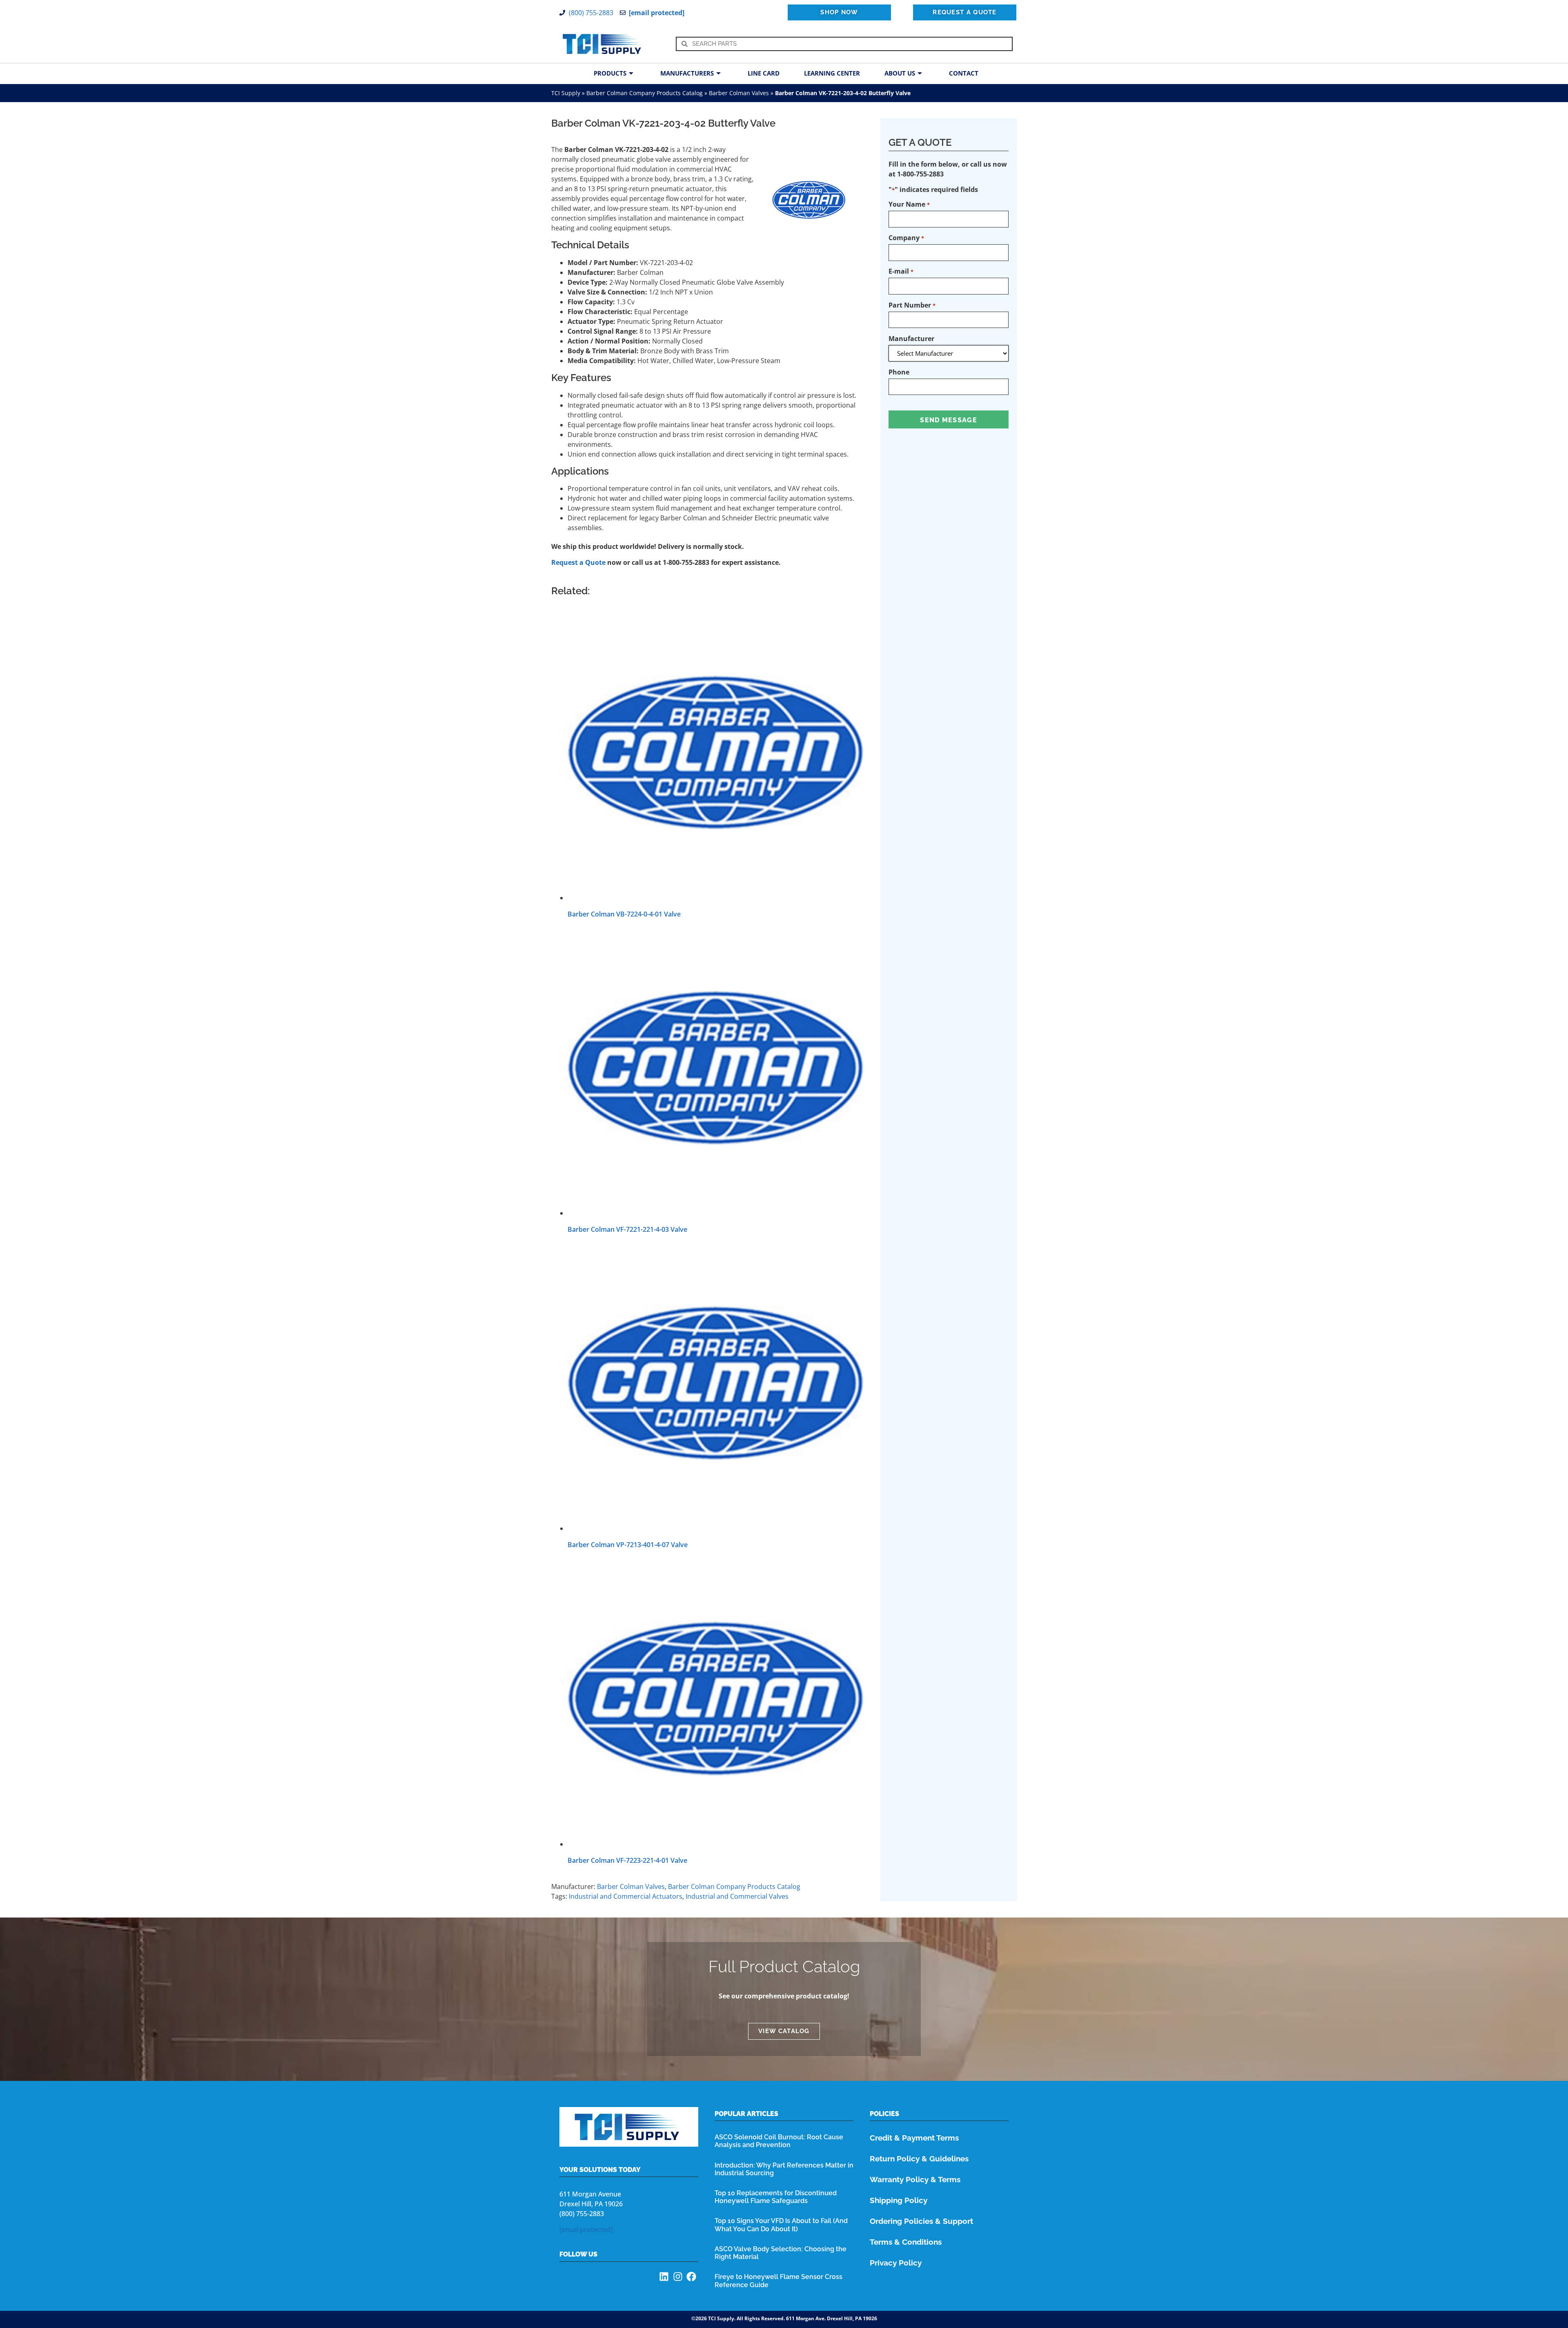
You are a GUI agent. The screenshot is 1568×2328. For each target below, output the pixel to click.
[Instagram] (678, 2277)
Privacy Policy (896, 2263)
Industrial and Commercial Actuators (626, 1896)
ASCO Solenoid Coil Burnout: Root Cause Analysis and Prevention (779, 2141)
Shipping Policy (899, 2200)
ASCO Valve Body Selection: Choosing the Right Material (781, 2253)
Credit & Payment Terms (914, 2138)
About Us (900, 73)
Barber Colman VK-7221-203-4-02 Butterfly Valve (663, 123)
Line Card (764, 73)
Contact (964, 73)
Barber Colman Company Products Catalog (645, 93)
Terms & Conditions (906, 2242)
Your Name (909, 204)
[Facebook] (691, 2277)
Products (610, 73)
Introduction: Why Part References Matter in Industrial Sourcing (784, 2169)
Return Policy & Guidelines (919, 2159)
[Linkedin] (664, 2277)
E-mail (901, 271)
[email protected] (586, 2230)
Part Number (912, 305)
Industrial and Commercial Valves (737, 1896)
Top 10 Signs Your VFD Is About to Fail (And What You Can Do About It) (781, 2225)
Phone (899, 372)
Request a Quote (578, 562)
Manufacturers (687, 73)
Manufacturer (911, 339)
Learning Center (832, 73)
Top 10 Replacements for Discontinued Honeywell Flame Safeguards (776, 2197)
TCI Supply (566, 93)
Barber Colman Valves (739, 93)
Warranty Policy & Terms (915, 2179)
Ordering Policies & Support (921, 2221)
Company (906, 238)
